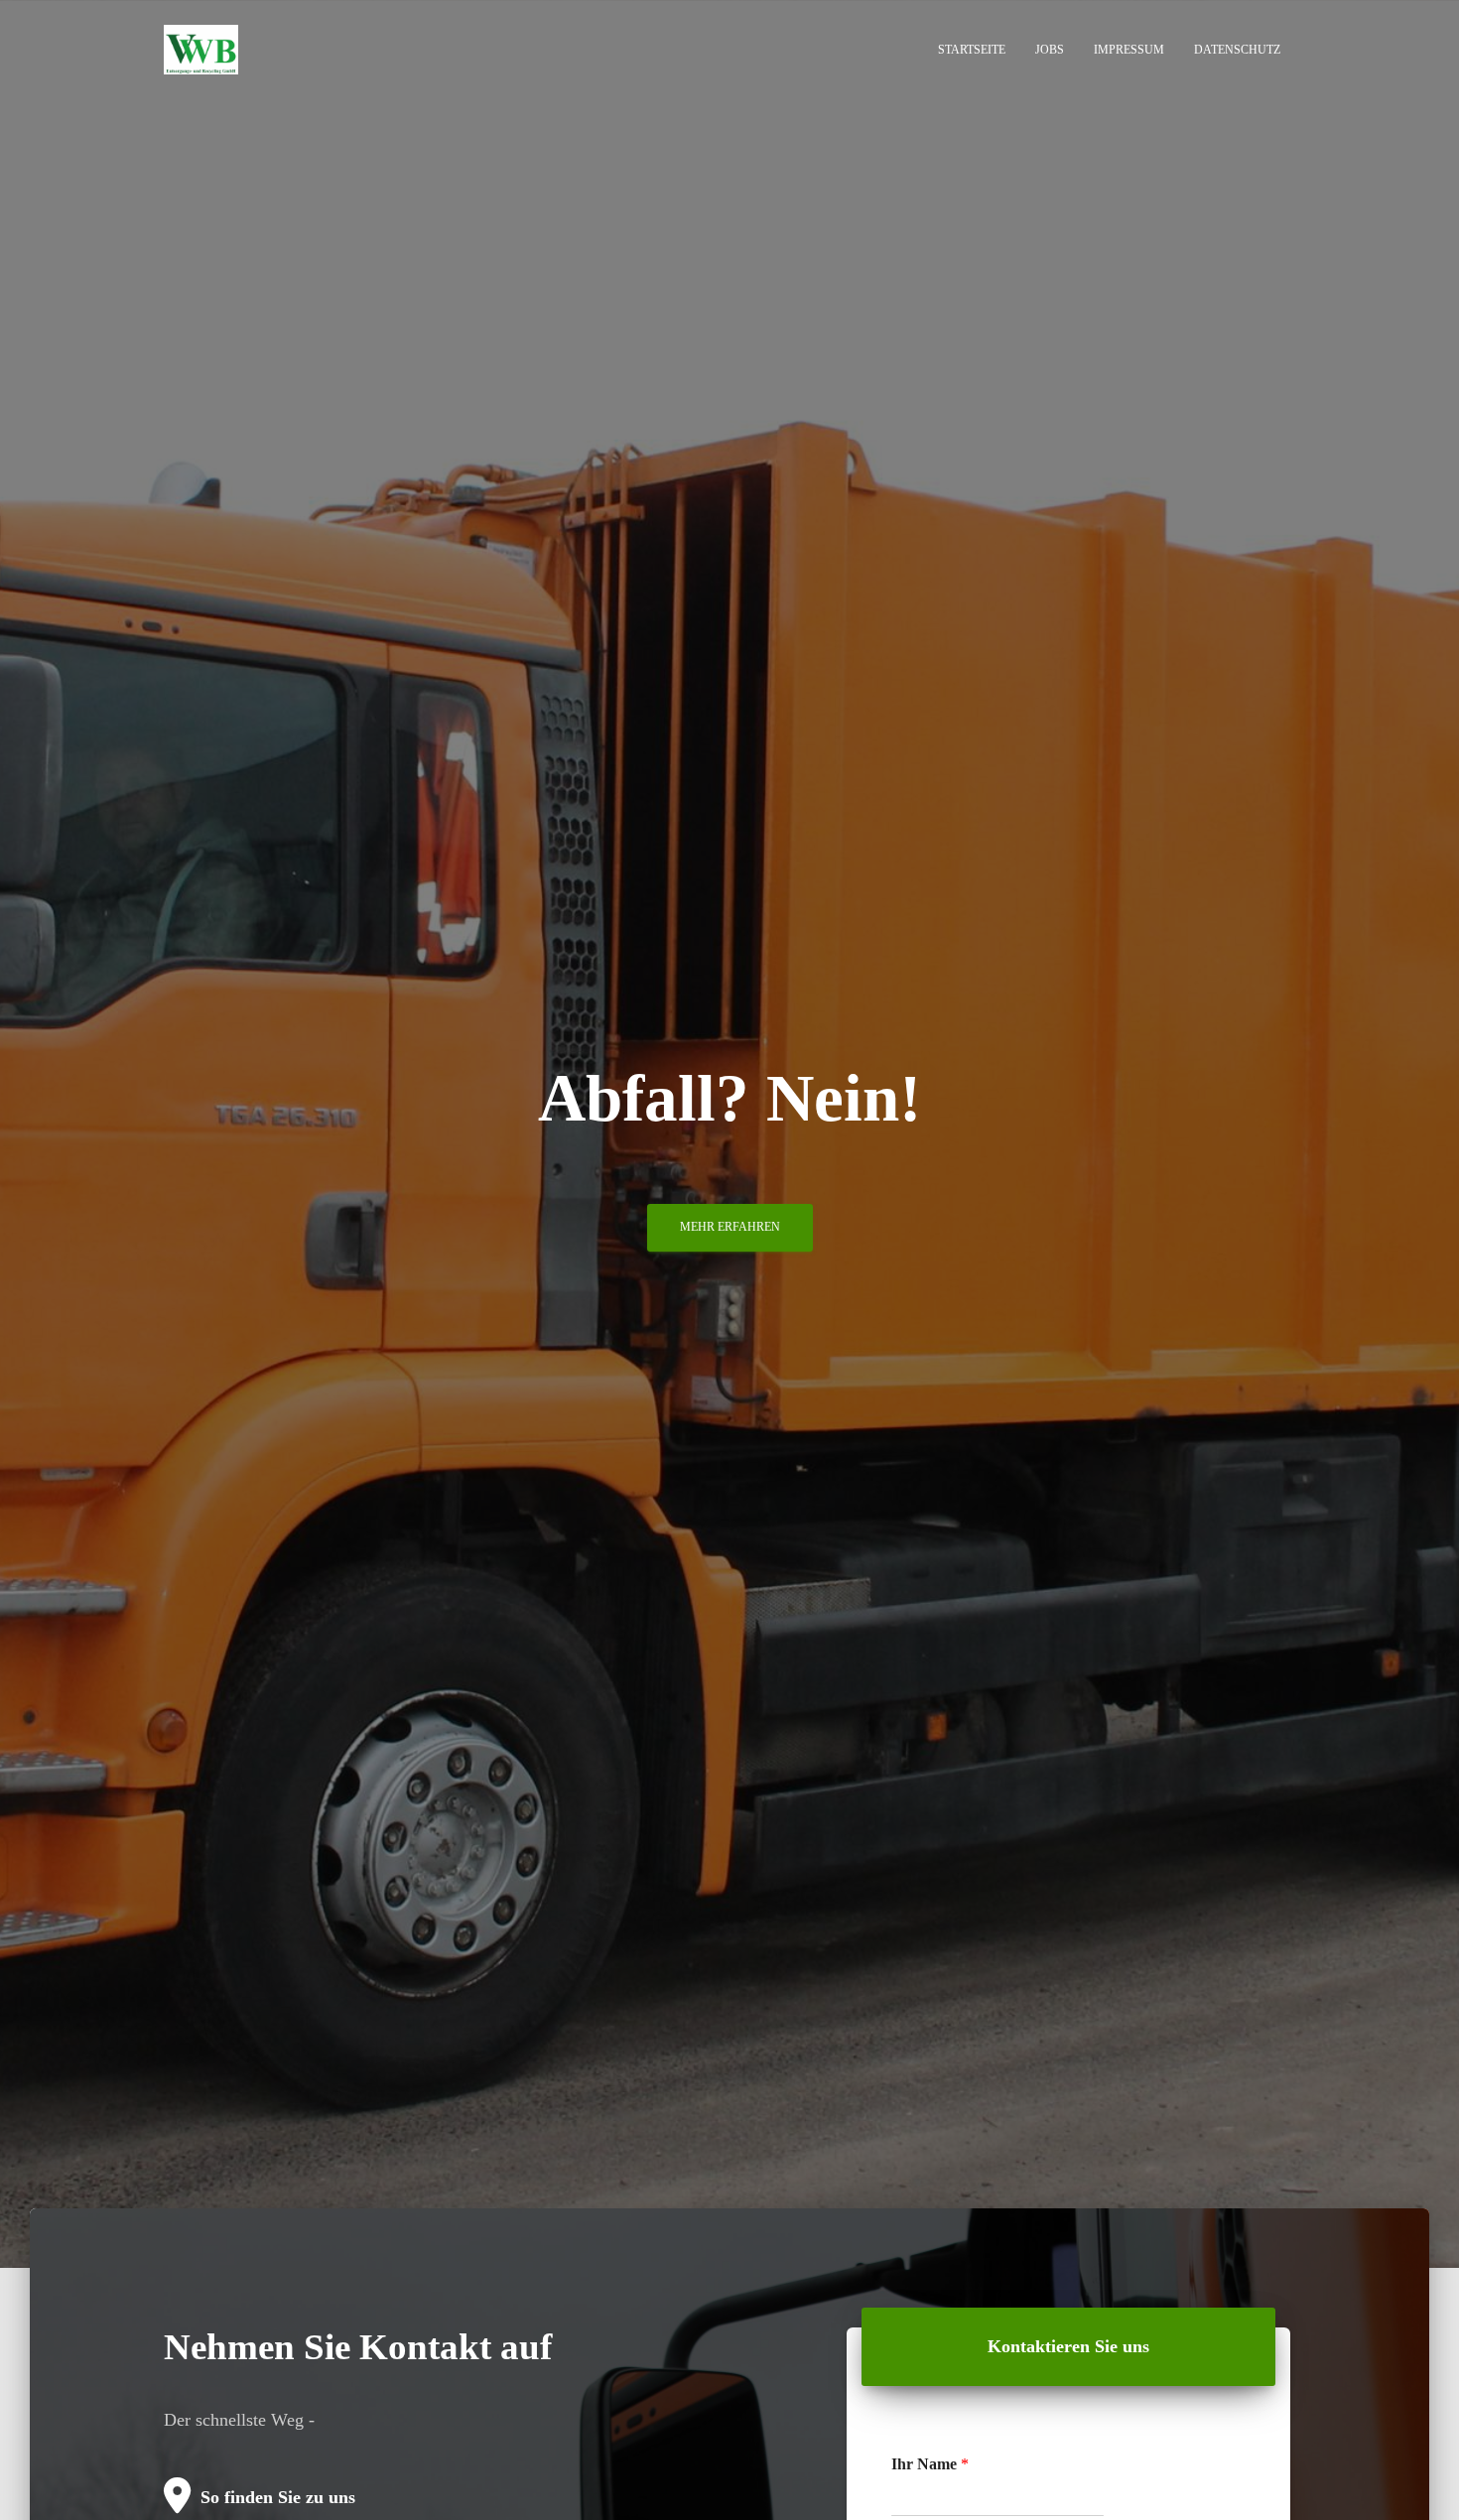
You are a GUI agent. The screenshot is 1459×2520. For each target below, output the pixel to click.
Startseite (972, 50)
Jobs (1050, 50)
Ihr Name (930, 2464)
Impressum (1129, 50)
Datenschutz (1237, 50)
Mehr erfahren (730, 1227)
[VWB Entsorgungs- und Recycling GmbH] (201, 50)
